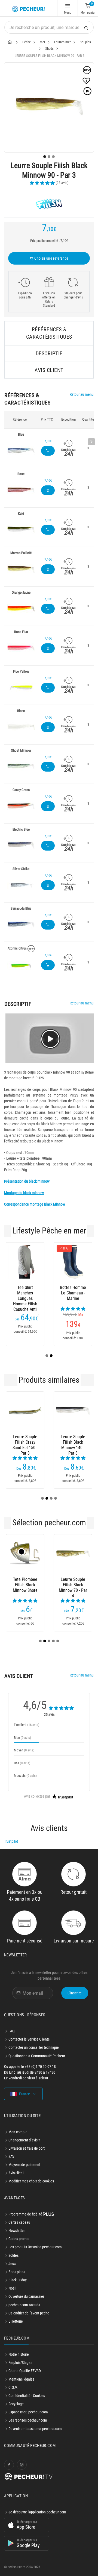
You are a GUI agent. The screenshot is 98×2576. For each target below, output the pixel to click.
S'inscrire (75, 1993)
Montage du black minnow (24, 1193)
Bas (22, 1763)
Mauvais (25, 1776)
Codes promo (19, 2239)
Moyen (24, 1750)
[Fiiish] (49, 204)
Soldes (13, 2255)
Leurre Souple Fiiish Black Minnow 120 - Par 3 (80, 1585)
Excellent (27, 1725)
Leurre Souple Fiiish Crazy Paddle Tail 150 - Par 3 (32, 1442)
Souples (85, 42)
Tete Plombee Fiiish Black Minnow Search (32, 1585)
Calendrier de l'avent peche (29, 2313)
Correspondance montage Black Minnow (35, 1204)
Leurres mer (62, 42)
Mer (42, 42)
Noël (12, 2288)
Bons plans (17, 2272)
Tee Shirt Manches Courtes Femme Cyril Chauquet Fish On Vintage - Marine (25, 1293)
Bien (22, 1738)
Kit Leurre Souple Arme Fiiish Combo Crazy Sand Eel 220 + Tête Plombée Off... (80, 1442)
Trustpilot (11, 1841)
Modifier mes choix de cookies (31, 2181)
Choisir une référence (51, 258)
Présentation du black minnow (27, 1181)
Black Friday (18, 2280)
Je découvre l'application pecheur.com (37, 2512)
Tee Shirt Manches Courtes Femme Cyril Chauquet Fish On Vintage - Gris (73, 1293)
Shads (49, 49)
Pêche (27, 42)
